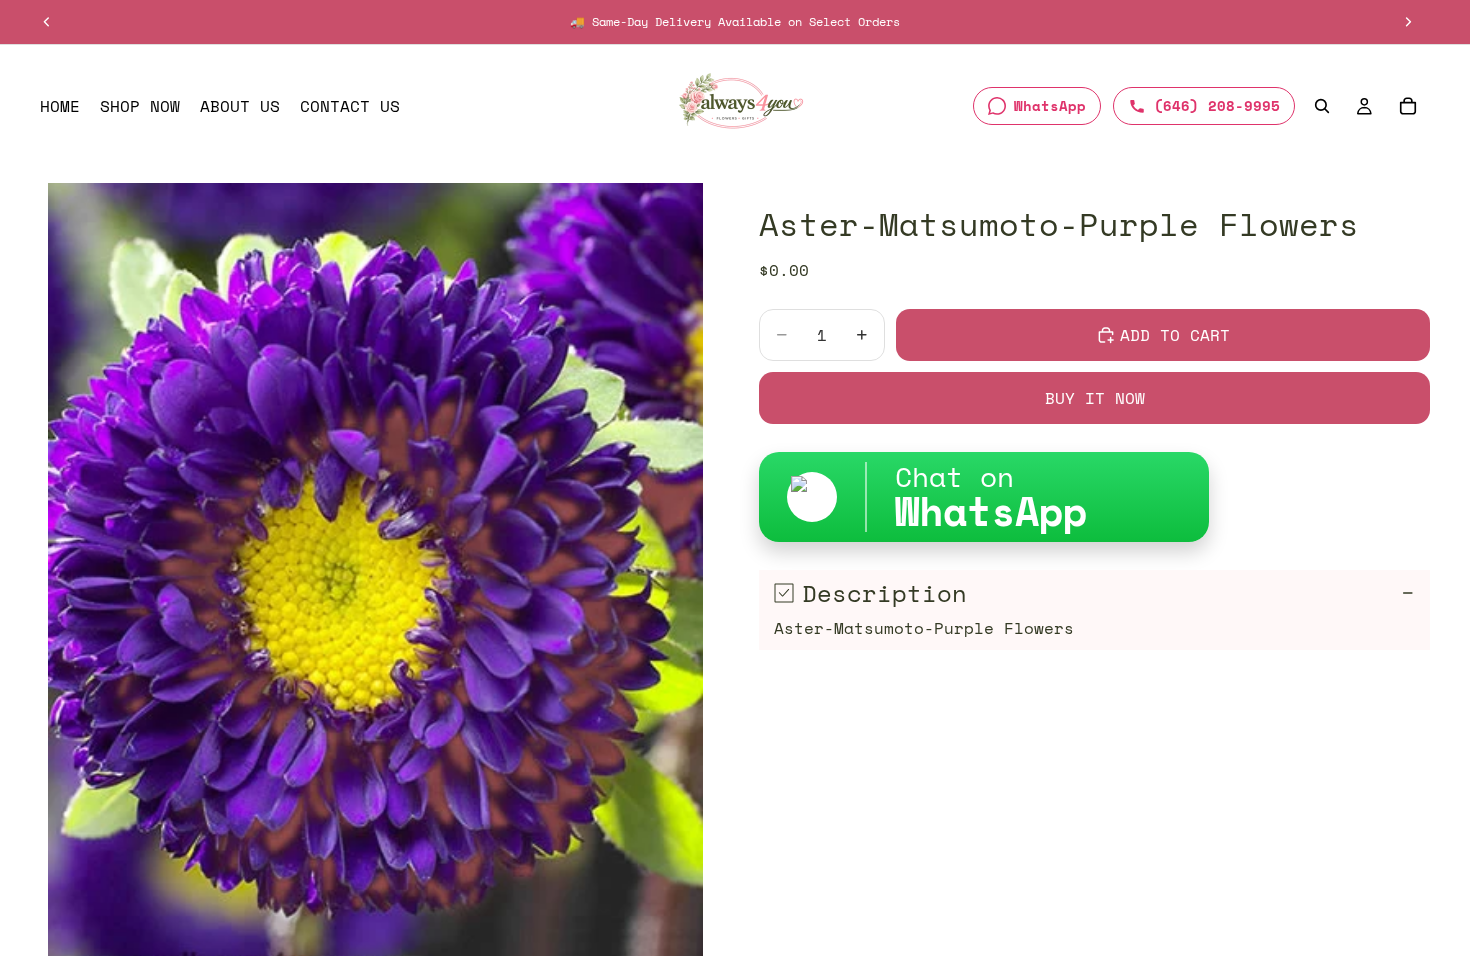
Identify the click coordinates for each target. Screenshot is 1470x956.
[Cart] (1408, 106)
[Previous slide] (47, 22)
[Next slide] (1408, 22)
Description (884, 593)
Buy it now (1095, 398)
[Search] (1322, 106)
